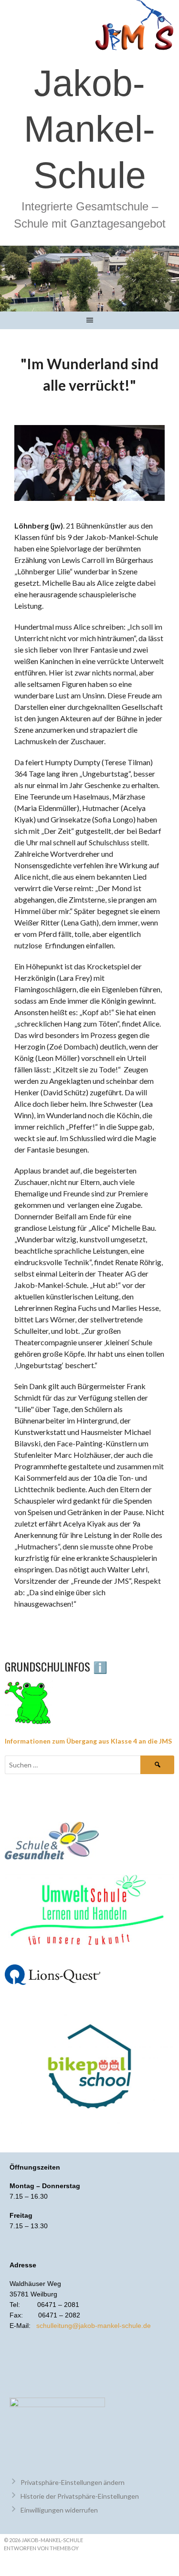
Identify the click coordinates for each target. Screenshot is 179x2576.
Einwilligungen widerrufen (59, 2510)
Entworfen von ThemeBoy (41, 2548)
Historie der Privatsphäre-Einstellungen (80, 2496)
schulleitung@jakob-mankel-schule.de (94, 2326)
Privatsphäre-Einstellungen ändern (73, 2482)
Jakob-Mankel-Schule (89, 129)
